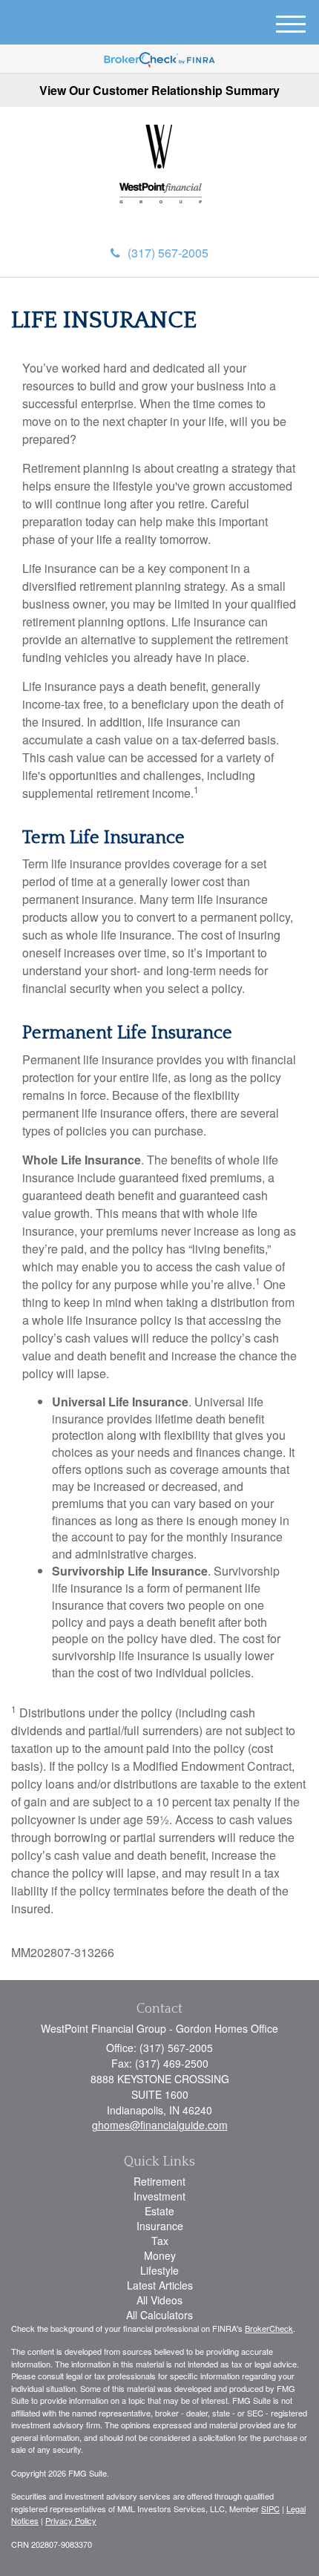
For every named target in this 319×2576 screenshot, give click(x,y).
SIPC (270, 2508)
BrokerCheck (269, 2328)
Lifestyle (159, 2270)
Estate (159, 2211)
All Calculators (159, 2315)
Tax (160, 2241)
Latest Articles (160, 2285)
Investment (159, 2196)
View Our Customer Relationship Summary (159, 90)
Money (160, 2255)
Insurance (160, 2226)
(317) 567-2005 (168, 253)
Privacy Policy (71, 2520)
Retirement (159, 2181)
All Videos (159, 2300)
